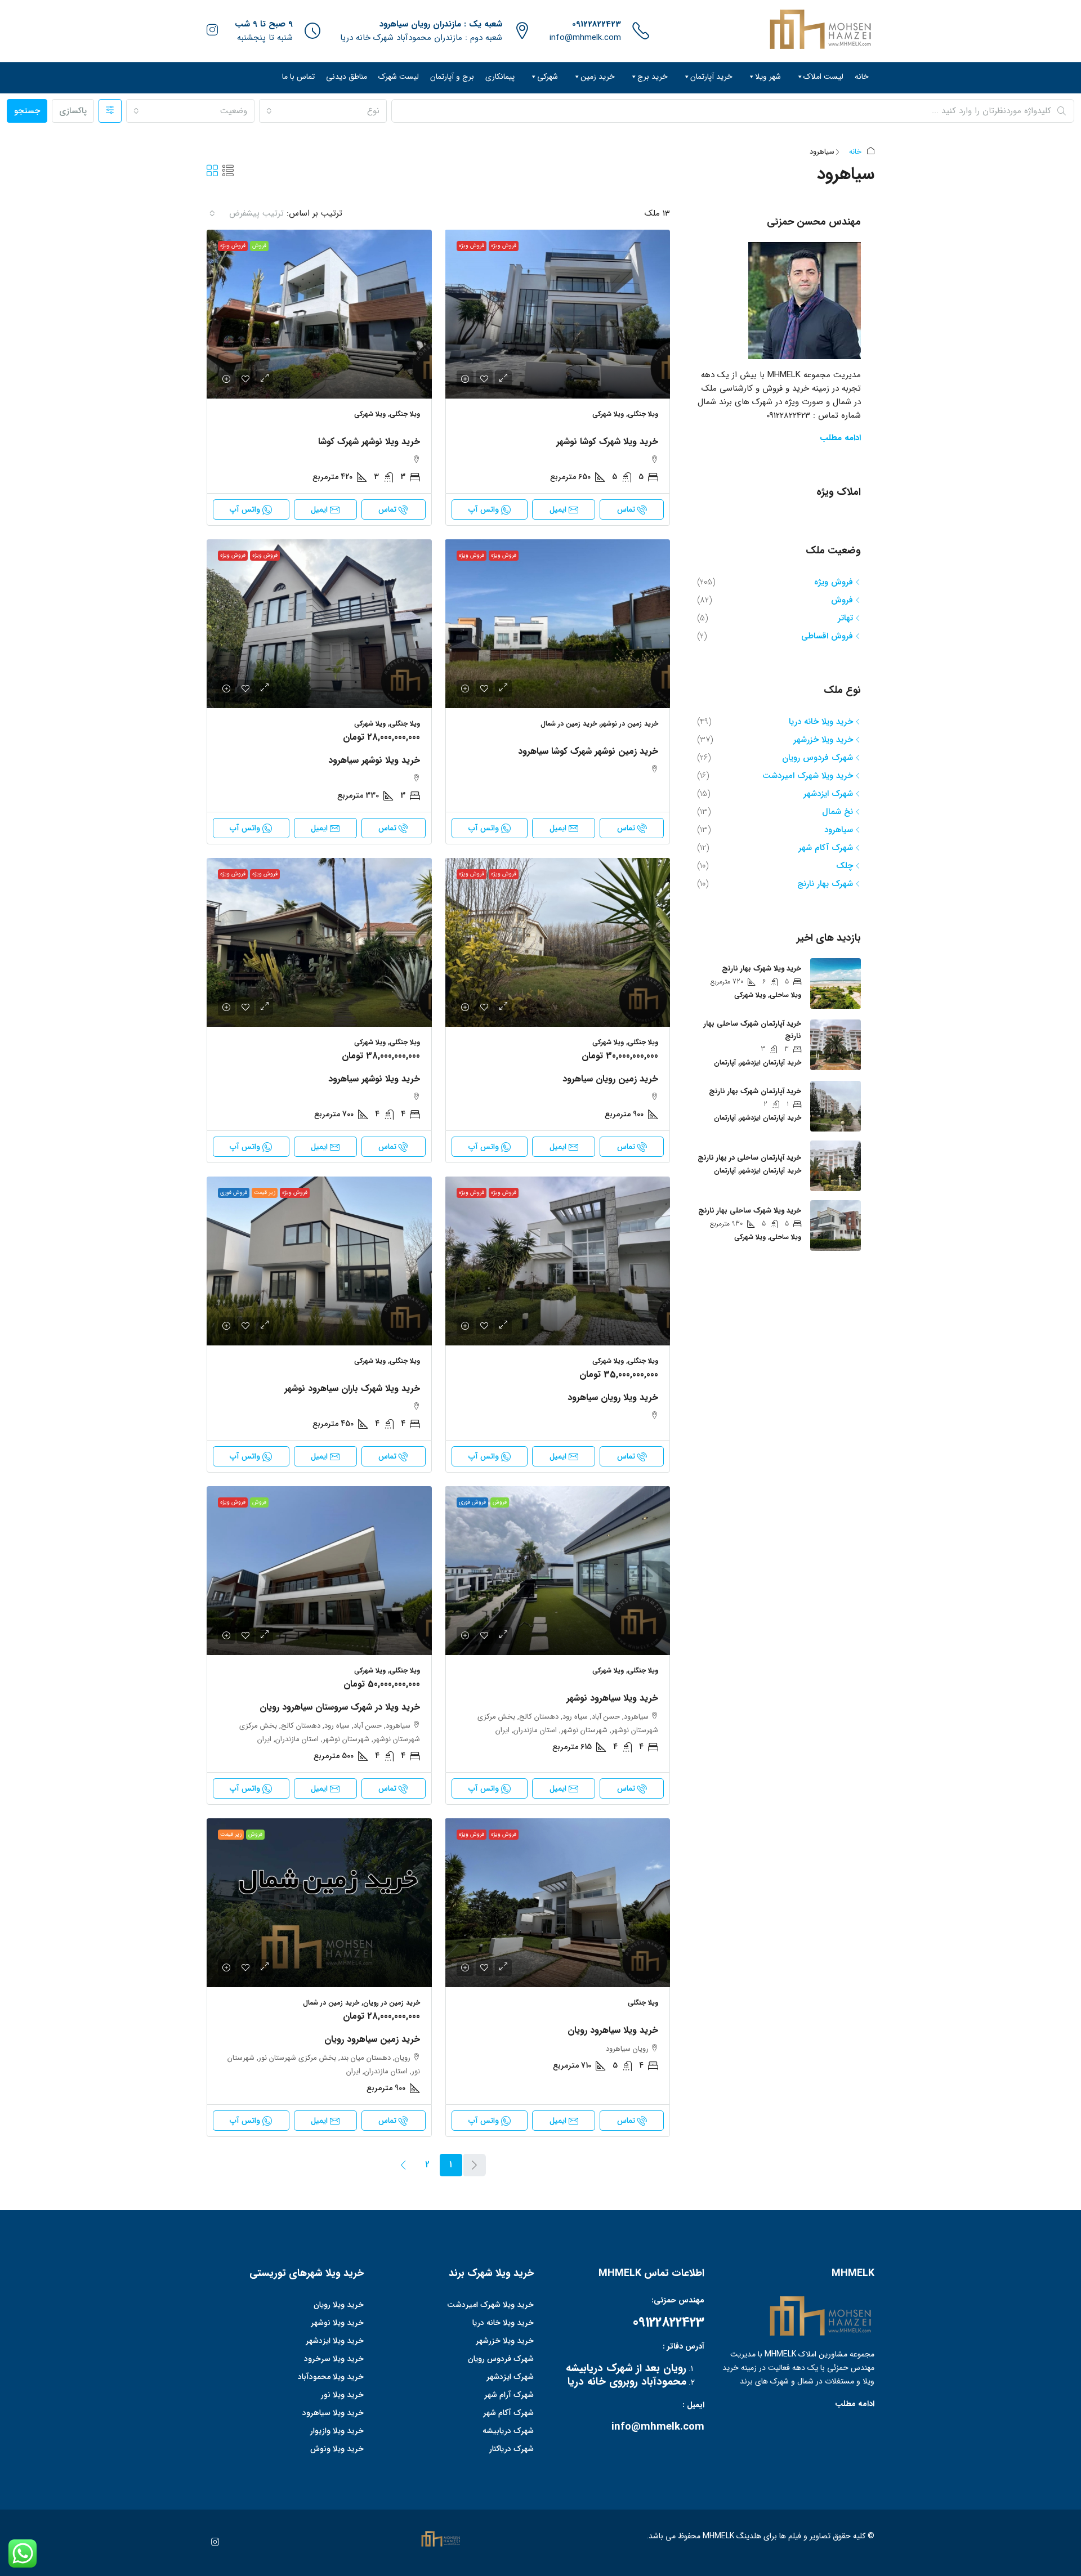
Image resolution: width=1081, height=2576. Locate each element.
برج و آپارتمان (452, 77)
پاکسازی (73, 111)
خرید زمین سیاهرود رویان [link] (372, 2039)
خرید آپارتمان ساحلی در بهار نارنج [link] (749, 1158)
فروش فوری (234, 1193)
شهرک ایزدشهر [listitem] (828, 794)
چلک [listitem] (845, 866)
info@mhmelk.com (585, 38)
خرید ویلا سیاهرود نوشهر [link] (612, 1698)
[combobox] (323, 111)
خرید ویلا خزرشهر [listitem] (823, 740)
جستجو (27, 111)
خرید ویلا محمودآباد (331, 2377)
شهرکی (548, 77)
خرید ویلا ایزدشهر (335, 2341)
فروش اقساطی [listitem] (827, 636)
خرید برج (653, 77)
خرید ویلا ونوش (337, 2449)
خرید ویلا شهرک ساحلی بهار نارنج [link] (750, 1211)
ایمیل (558, 509)
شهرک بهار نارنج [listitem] (825, 884)
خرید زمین (598, 77)
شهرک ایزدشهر (510, 2377)
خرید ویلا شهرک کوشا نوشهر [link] (607, 442)
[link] (557, 314)
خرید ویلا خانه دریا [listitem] (821, 722)
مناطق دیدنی (347, 77)
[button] (228, 172)
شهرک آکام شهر (508, 2413)
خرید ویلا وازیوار (337, 2431)
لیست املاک (823, 77)
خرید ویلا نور (342, 2395)
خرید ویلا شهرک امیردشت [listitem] (808, 776)
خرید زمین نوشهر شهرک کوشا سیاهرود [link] (588, 751)
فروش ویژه (504, 246)
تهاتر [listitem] (845, 618)
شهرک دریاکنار (512, 2449)
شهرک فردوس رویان (501, 2359)
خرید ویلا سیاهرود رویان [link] (613, 2030)
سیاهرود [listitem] (839, 830)
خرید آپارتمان (711, 77)
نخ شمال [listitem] (837, 812)
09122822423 (597, 24)
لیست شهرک (399, 77)
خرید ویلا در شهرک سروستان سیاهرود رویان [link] (340, 1707)
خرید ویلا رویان (339, 2305)
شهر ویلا (768, 77)
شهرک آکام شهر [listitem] (826, 848)
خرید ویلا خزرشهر (505, 2341)
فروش (259, 246)
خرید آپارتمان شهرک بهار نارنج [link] (755, 1091)
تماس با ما (298, 77)
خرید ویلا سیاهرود (333, 2413)
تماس (626, 509)
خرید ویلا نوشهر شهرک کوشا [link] (369, 442)
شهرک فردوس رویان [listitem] (818, 758)
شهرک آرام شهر (509, 2395)
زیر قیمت (265, 1193)
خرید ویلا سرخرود (334, 2359)
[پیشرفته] (110, 111)
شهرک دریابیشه (508, 2431)
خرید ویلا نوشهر (337, 2323)
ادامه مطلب (840, 438)
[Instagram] (213, 2543)
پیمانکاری (500, 77)
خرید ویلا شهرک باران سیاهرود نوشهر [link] (352, 1388)
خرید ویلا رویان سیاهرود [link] (613, 1397)
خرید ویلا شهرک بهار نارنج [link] (761, 969)
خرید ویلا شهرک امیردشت (490, 2305)
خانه (862, 77)
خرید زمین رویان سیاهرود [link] (610, 1079)
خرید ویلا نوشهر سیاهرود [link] (374, 760)
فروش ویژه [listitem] (834, 582)
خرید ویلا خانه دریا (503, 2323)
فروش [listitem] (842, 600)
